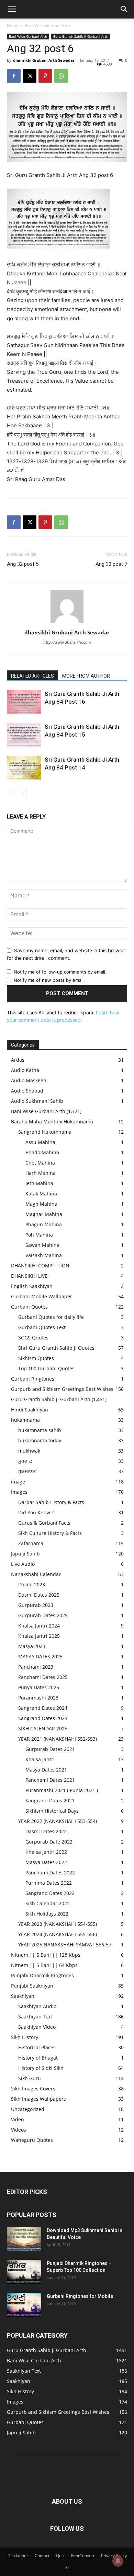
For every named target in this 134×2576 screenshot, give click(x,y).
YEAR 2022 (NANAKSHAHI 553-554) (58, 1821)
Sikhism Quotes (36, 1358)
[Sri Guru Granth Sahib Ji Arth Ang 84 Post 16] (24, 702)
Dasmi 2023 (32, 1584)
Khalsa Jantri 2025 (39, 1636)
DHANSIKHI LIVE (29, 1276)
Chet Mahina (40, 1163)
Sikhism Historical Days (52, 1811)
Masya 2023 (32, 1646)
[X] (30, 76)
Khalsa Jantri (40, 1759)
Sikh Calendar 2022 (48, 1903)
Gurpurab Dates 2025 (43, 1615)
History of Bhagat (38, 2058)
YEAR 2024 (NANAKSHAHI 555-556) (58, 1934)
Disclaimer (18, 2556)
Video (17, 2119)
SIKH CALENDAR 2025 (43, 1728)
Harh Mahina (41, 1173)
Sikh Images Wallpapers (38, 2099)
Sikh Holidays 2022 (47, 1914)
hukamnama (25, 1420)
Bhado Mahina (42, 1152)
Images (19, 1492)
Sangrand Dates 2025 (43, 1718)
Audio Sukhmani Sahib (37, 1101)
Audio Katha (25, 1070)
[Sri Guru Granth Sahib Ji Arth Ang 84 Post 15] (24, 735)
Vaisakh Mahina (44, 1255)
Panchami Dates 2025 (43, 1677)
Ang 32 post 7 (111, 564)
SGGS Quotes (33, 1338)
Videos (19, 2130)
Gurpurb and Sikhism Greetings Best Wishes (62, 1389)
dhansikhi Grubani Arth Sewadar (44, 60)
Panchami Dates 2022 (50, 1873)
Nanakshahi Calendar (36, 1574)
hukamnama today (40, 1440)
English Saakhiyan (32, 1286)
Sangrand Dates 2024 (43, 1708)
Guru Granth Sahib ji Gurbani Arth (81, 36)
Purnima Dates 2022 (49, 1883)
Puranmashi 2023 (38, 1698)
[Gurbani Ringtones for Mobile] (24, 2305)
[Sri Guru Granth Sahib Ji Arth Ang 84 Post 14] (24, 768)
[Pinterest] (45, 76)
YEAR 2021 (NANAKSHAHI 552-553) (58, 1739)
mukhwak (29, 1451)
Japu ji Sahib (25, 1554)
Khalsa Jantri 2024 (39, 1626)
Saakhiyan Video (37, 2027)
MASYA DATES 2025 (40, 1656)
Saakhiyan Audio (37, 2006)
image (18, 1482)
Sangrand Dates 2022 (50, 1893)
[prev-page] (11, 793)
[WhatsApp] (61, 76)
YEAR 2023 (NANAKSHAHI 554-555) (58, 1924)
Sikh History (25, 2037)
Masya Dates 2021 (46, 1770)
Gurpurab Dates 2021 (50, 1749)
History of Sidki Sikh (41, 2068)
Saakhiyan (23, 1996)
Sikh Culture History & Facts (50, 1533)
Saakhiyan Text (35, 2017)
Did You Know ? (36, 1512)
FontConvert (83, 2556)
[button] (12, 9)
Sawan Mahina (42, 1245)
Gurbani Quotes (29, 1307)
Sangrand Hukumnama (45, 1132)
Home (13, 26)
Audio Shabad (27, 1091)
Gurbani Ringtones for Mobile (80, 2296)
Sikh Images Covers (33, 2089)
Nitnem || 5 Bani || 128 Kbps (46, 1955)
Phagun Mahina (44, 1224)
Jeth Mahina (39, 1183)
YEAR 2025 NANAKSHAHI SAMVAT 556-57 (65, 1945)
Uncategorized (28, 2109)
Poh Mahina (39, 1235)
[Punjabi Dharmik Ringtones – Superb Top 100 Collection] (24, 2272)
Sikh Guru (30, 2078)
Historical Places (37, 2047)
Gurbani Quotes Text (42, 1327)
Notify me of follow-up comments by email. (60, 972)
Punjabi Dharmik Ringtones (42, 1975)
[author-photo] (67, 623)
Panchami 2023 (36, 1667)
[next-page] (22, 793)
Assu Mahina (40, 1142)
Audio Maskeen (29, 1080)
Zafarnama (31, 1543)
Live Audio (23, 1564)
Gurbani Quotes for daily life (51, 1317)
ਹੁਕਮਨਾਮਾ (27, 1471)
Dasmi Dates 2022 (46, 1831)
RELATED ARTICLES (32, 676)
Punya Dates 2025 (39, 1687)
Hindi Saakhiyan (30, 1410)
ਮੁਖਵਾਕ (25, 1461)
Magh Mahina (41, 1204)
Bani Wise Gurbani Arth (47, 26)
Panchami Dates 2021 (50, 1780)
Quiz (60, 2556)
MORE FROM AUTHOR (86, 676)
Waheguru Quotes (32, 2140)
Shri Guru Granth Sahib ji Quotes (56, 1348)
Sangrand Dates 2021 (50, 1800)
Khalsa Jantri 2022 (46, 1852)
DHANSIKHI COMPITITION (40, 1266)
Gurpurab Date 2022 (49, 1842)
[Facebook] (14, 76)
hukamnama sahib (40, 1430)
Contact (42, 2556)
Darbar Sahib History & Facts (51, 1502)
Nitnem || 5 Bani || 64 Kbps (44, 1965)
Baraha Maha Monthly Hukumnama (52, 1122)
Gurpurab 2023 (36, 1605)
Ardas (18, 1060)
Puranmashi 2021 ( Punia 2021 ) (62, 1790)
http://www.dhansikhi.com (67, 642)
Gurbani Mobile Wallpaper (42, 1296)
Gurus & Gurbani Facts (44, 1523)
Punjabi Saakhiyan (32, 1986)
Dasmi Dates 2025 (39, 1595)
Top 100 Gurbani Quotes (46, 1368)
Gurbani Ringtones (33, 1379)
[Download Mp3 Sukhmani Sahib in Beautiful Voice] (24, 2239)
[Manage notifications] (118, 2561)
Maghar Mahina (44, 1214)
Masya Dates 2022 (46, 1862)
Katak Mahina (41, 1194)
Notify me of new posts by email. (49, 980)
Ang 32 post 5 (23, 564)
